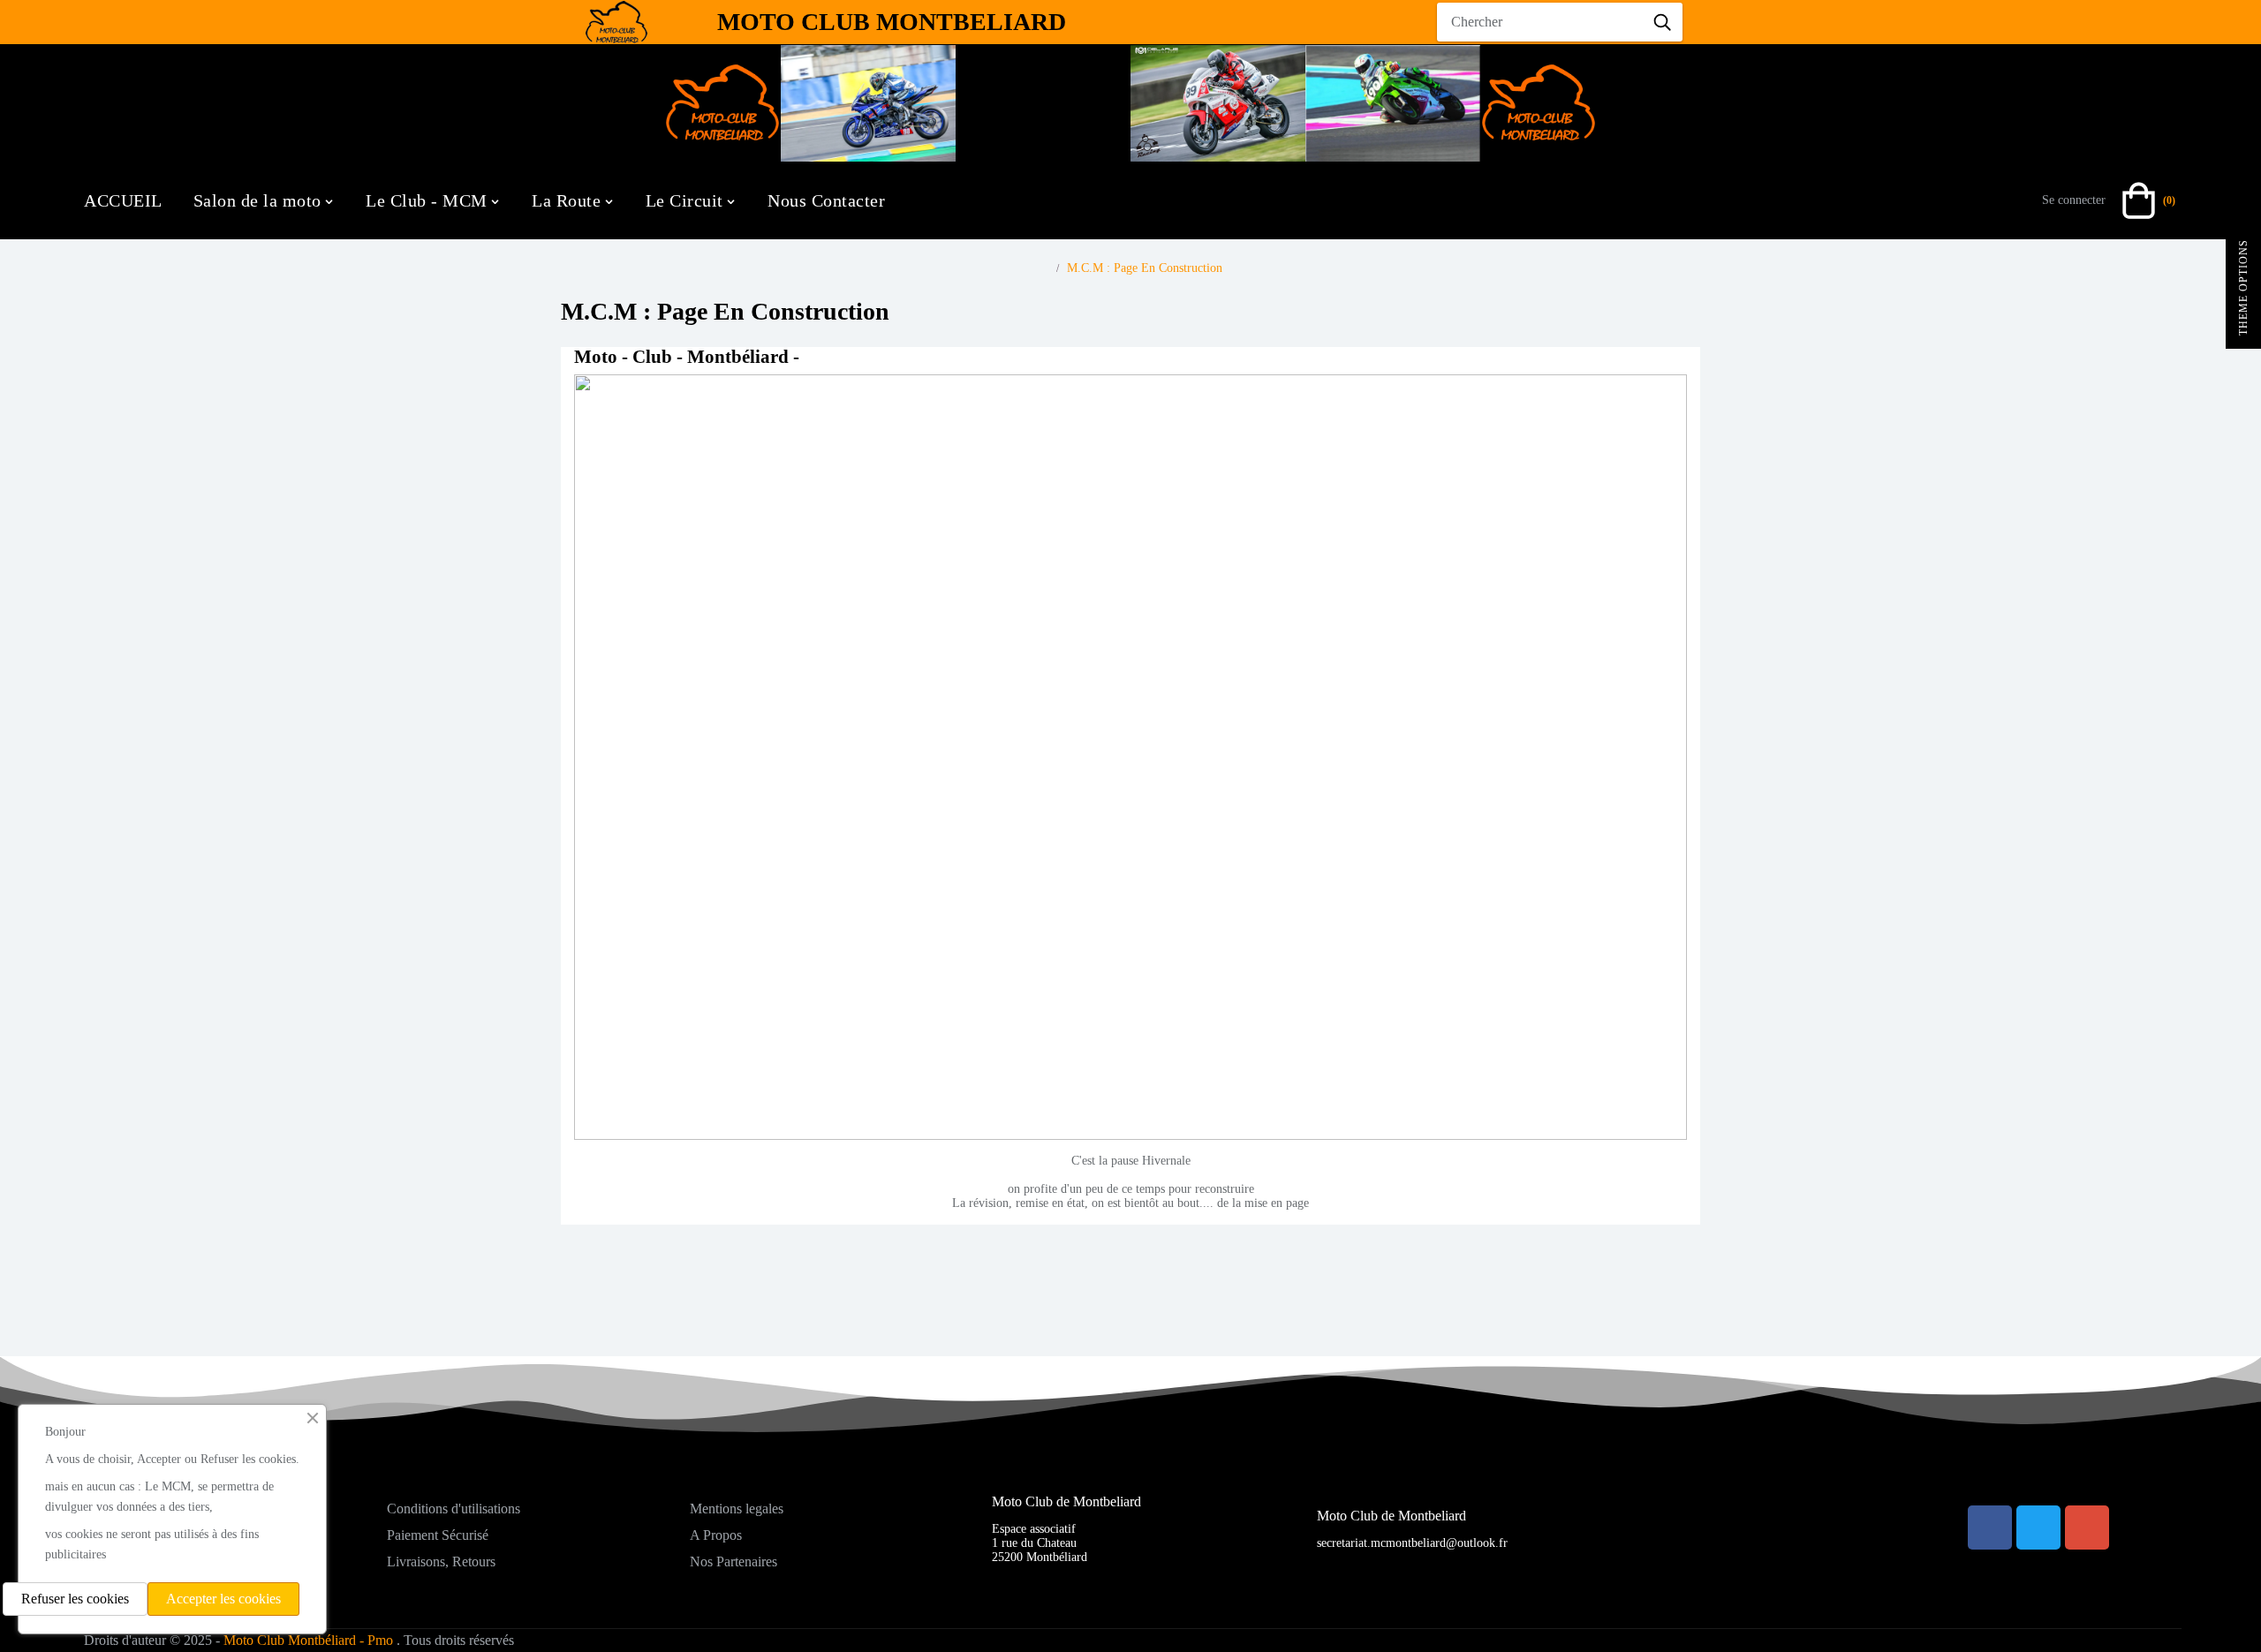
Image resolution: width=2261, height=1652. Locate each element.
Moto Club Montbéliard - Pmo (308, 1640)
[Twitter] (2038, 1528)
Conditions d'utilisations (454, 1509)
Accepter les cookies (223, 1599)
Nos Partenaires (734, 1561)
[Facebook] (1990, 1528)
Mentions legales (737, 1509)
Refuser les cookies (75, 1599)
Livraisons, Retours (441, 1561)
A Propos (716, 1535)
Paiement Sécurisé (438, 1535)
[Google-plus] (2087, 1528)
